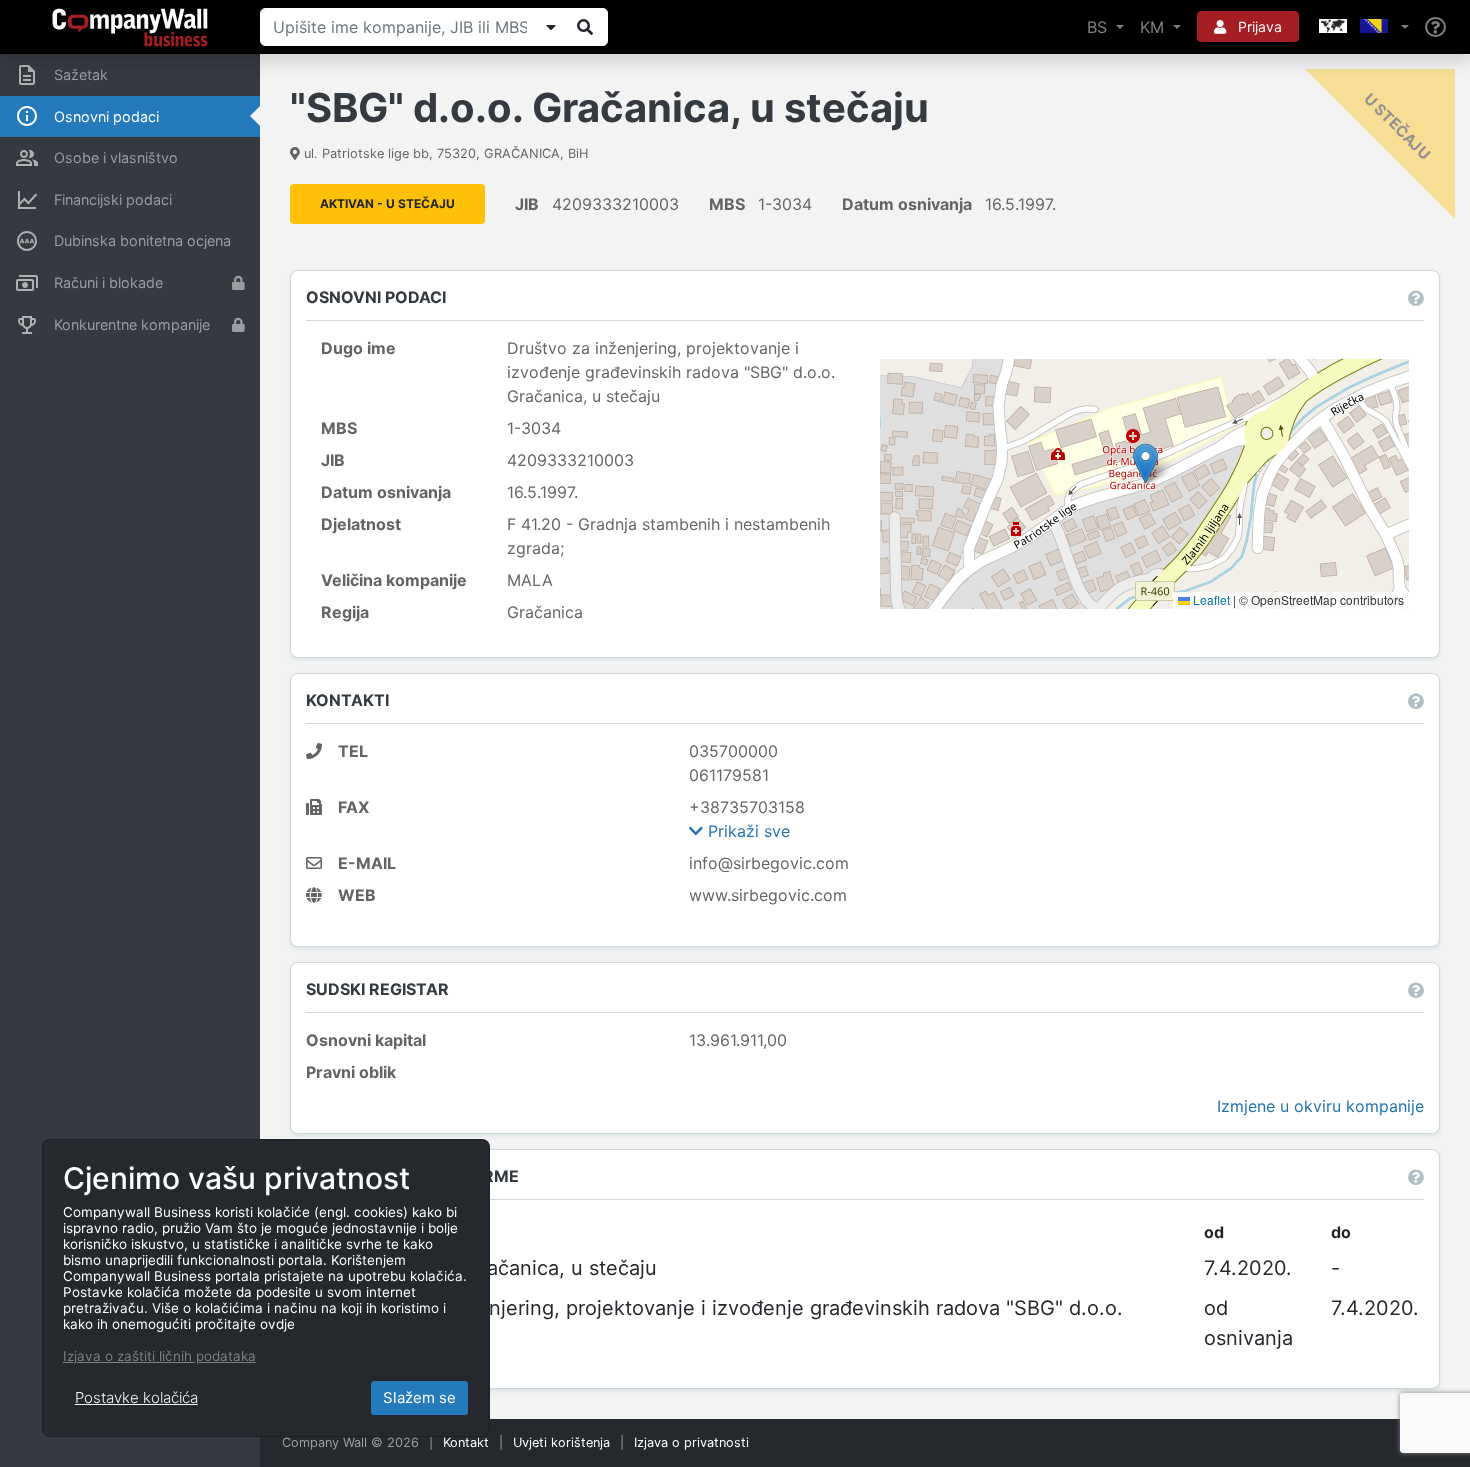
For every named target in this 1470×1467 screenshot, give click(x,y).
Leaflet (1210, 599)
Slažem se (419, 1397)
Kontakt (466, 1442)
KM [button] (1154, 27)
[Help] (1435, 27)
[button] (1362, 27)
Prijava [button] (1258, 26)
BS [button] (1099, 27)
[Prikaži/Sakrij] (551, 27)
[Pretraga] (585, 27)
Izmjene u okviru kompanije (1320, 1106)
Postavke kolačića (136, 1397)
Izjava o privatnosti (691, 1442)
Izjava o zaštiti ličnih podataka (159, 1356)
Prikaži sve (746, 831)
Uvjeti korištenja (561, 1442)
